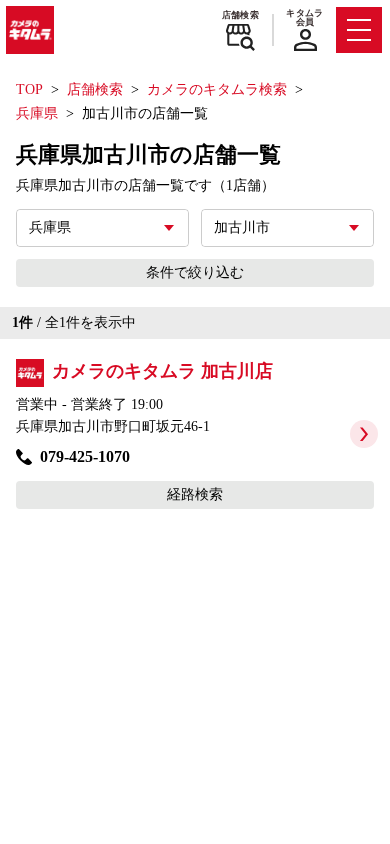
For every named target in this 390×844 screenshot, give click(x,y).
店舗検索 (240, 15)
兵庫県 (37, 113)
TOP (29, 89)
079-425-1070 (85, 456)
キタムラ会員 (304, 17)
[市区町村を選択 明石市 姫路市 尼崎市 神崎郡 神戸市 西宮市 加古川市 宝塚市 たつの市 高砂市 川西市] (287, 228)
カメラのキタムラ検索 (217, 89)
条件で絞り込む (195, 272)
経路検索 (195, 494)
